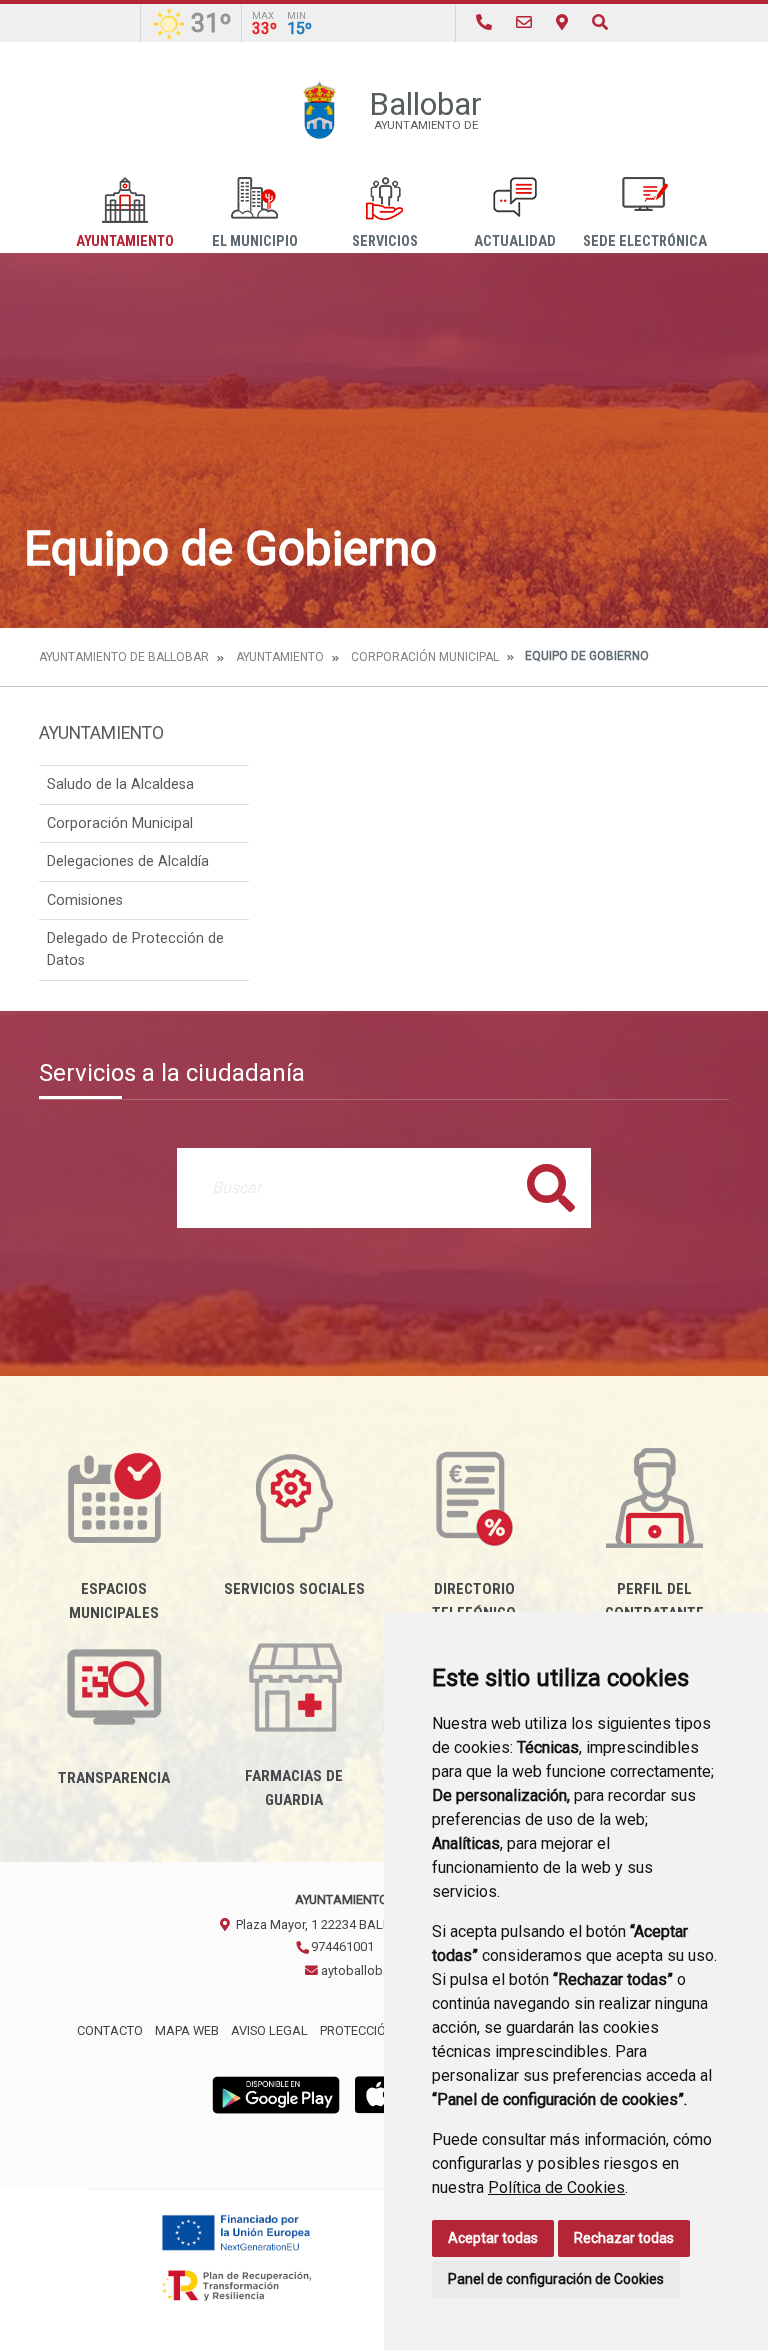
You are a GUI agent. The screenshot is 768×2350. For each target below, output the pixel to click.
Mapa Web (187, 2030)
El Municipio (255, 241)
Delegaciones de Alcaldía (128, 861)
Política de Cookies (556, 2187)
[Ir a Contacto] (524, 22)
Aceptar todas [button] (493, 2238)
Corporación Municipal (425, 657)
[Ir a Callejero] (562, 22)
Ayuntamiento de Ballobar (124, 657)
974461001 (341, 1946)
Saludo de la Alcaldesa (120, 784)
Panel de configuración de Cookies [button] (556, 2279)
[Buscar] (600, 22)
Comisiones (85, 900)
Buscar (551, 1187)
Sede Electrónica (645, 241)
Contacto (110, 2030)
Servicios (385, 241)
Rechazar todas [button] (624, 2238)
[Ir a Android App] (276, 2093)
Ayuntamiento (125, 241)
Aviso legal (269, 2030)
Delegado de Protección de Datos (135, 949)
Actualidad (515, 241)
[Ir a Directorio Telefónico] (484, 22)
